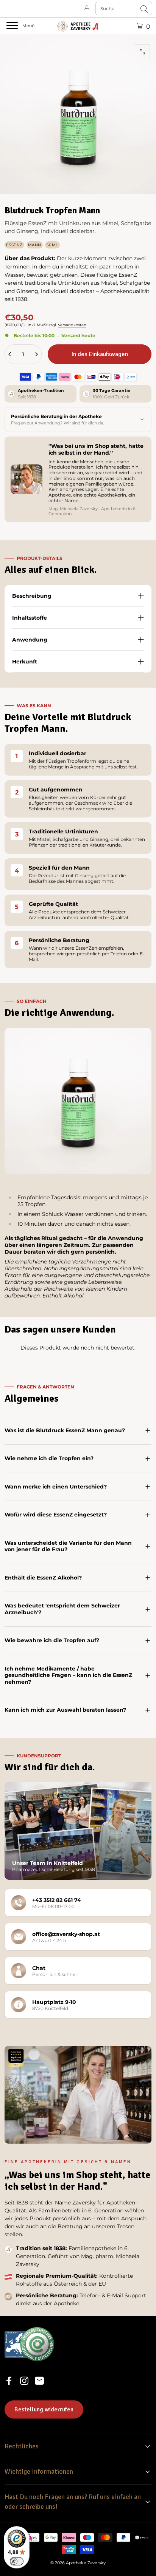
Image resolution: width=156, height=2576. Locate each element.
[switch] (17, 2561)
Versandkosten (72, 325)
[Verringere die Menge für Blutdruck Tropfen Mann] (10, 354)
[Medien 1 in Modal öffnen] (142, 52)
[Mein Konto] (87, 8)
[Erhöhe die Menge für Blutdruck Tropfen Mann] (36, 354)
